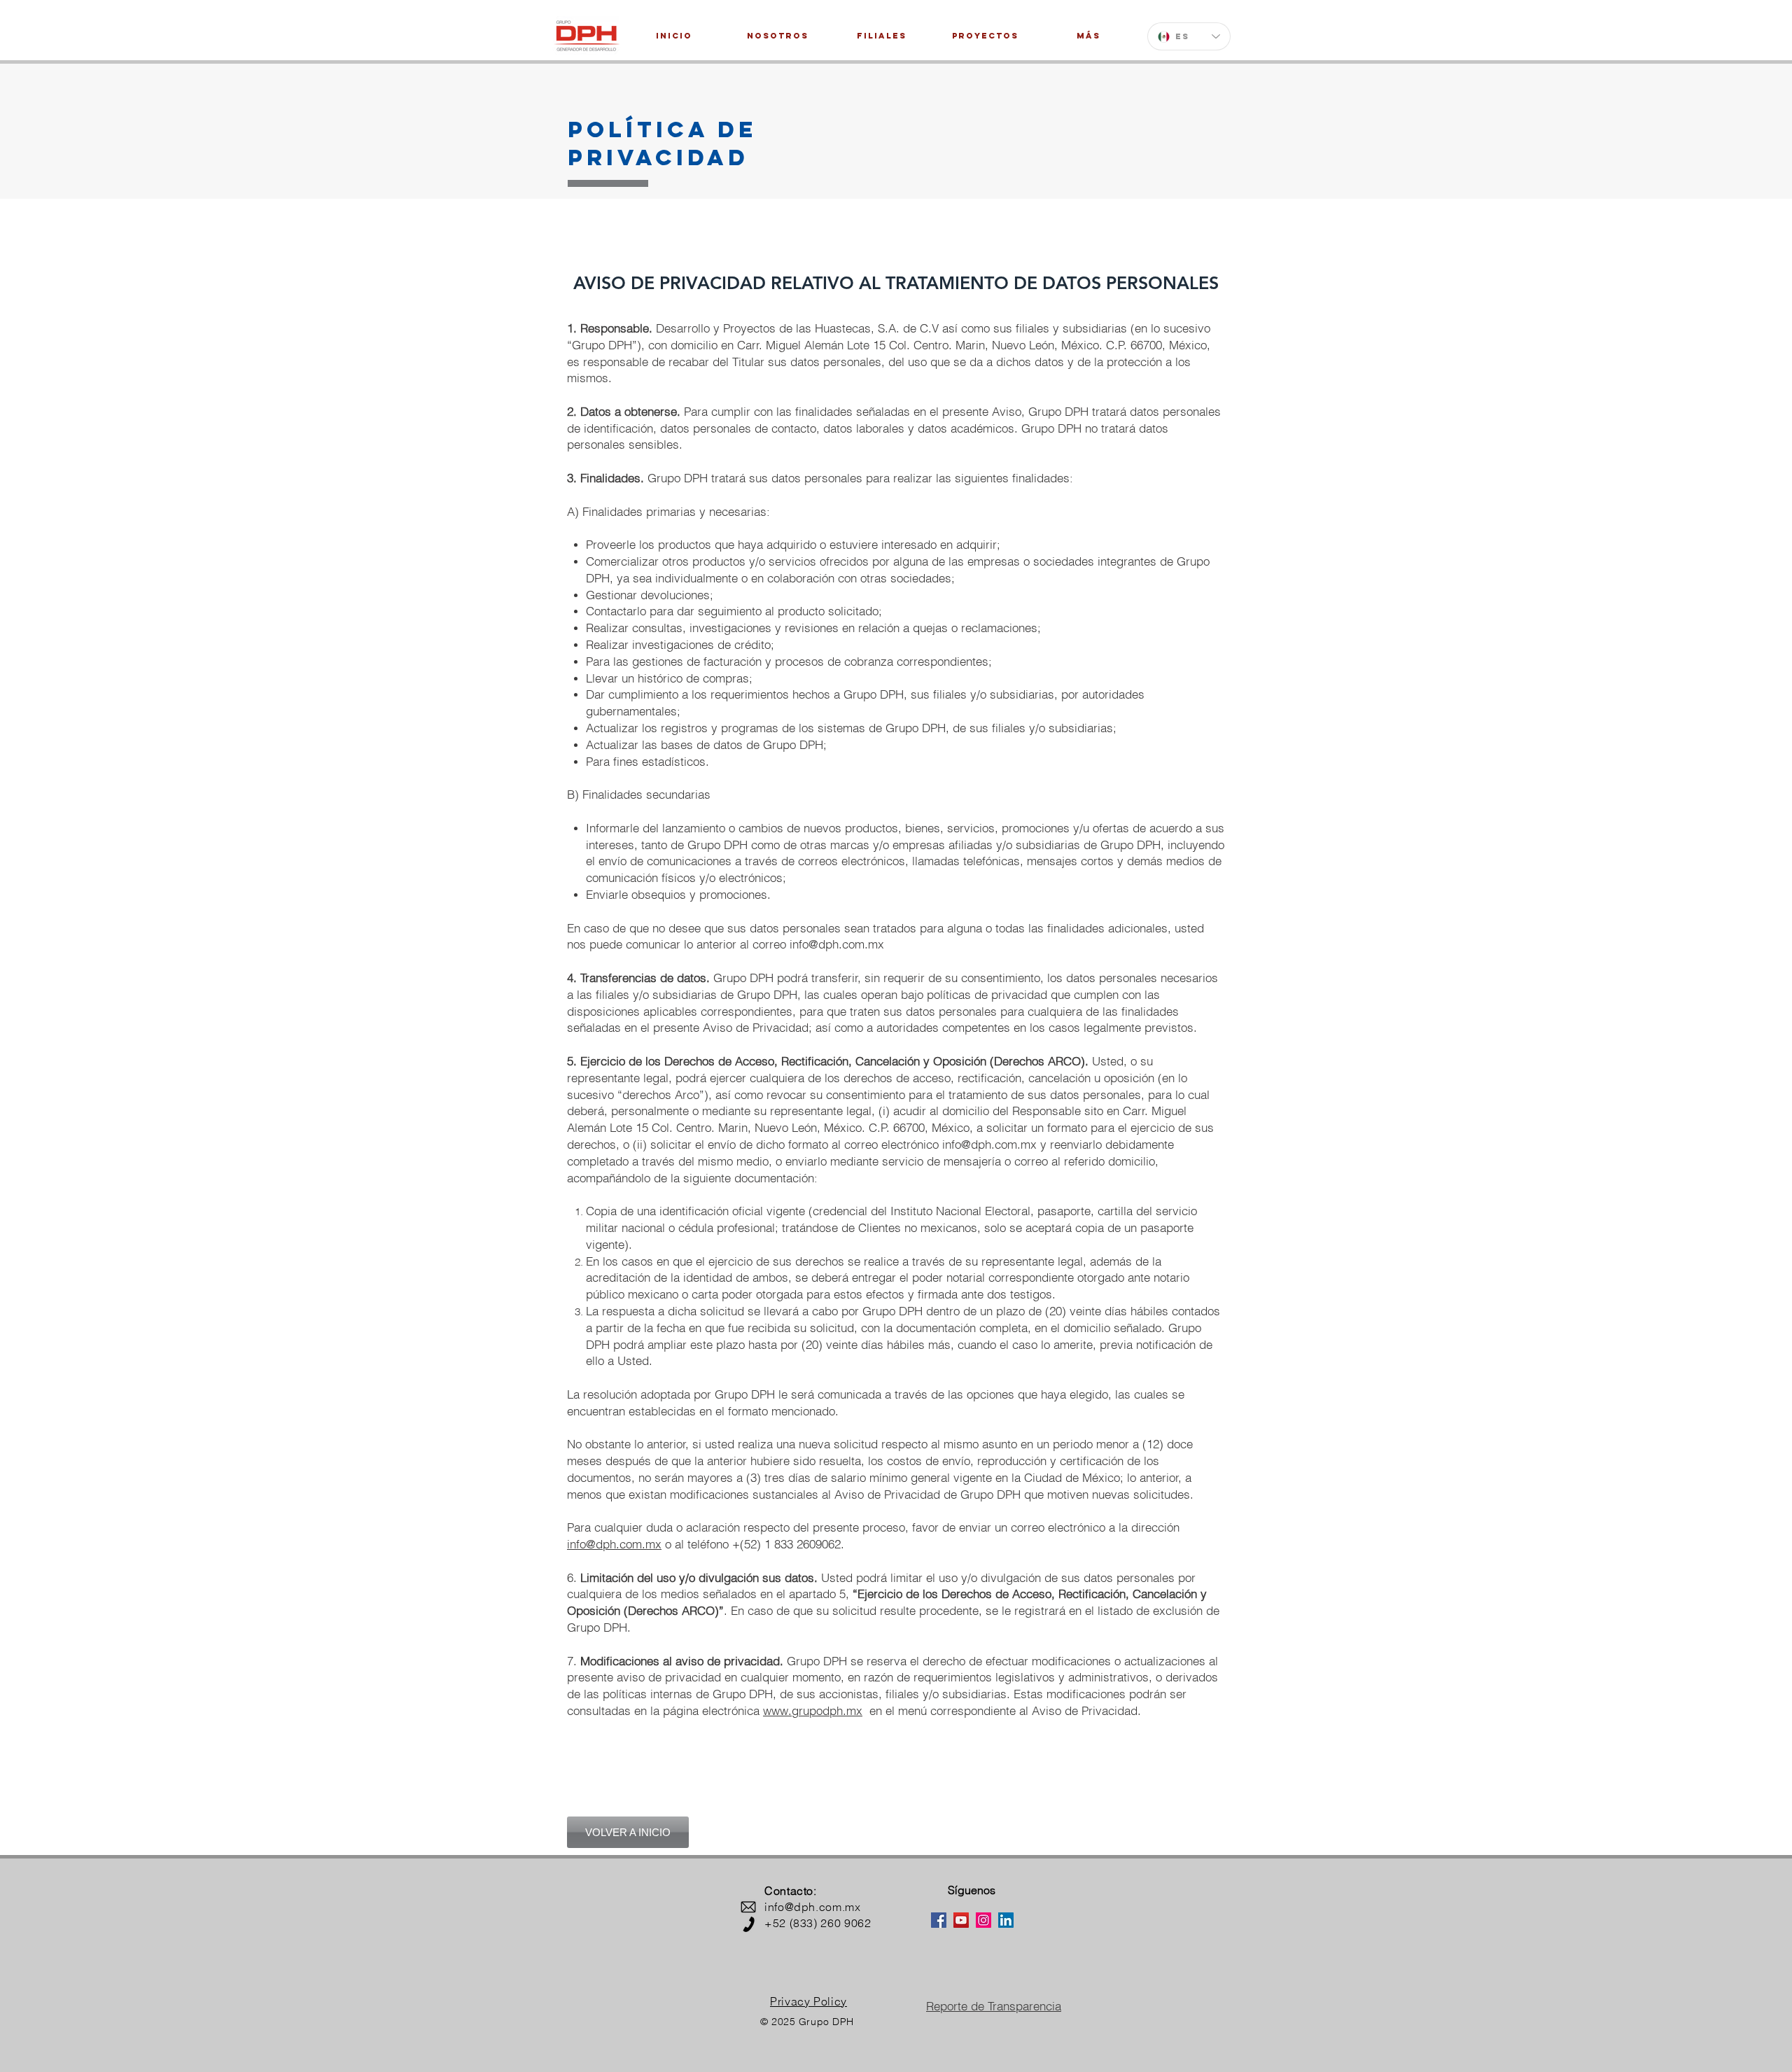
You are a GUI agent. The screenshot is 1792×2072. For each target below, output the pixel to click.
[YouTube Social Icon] (961, 1920)
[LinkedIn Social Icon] (1006, 1920)
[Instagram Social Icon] (983, 1920)
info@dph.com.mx (837, 944)
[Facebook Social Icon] (939, 1920)
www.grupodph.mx (813, 1710)
